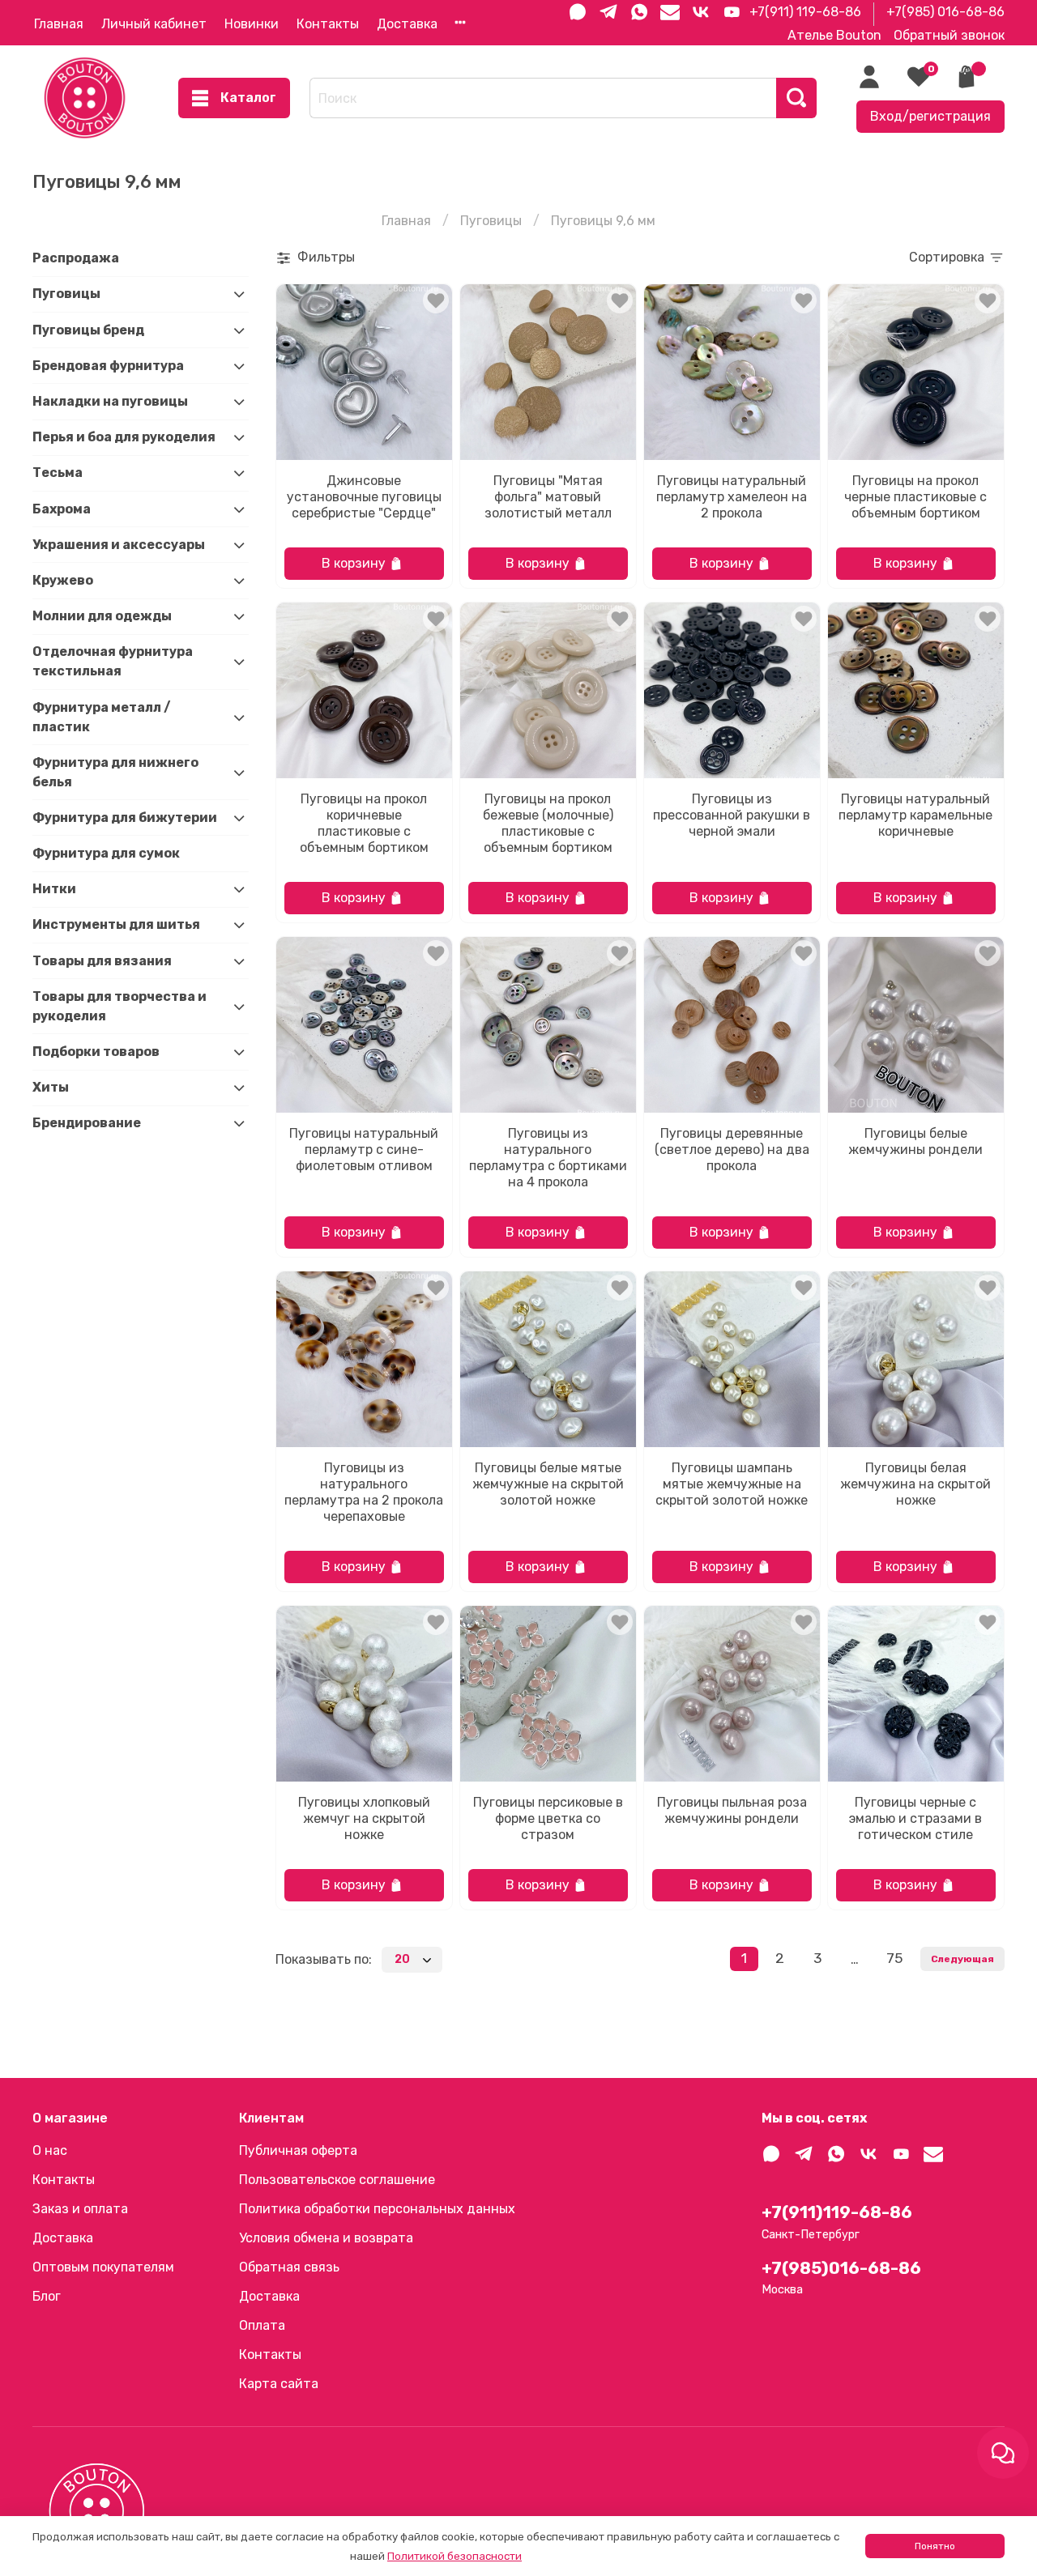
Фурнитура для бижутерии (125, 818)
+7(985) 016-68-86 (945, 12)
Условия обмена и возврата (326, 2238)
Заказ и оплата (80, 2209)
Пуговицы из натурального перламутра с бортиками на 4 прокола (548, 1158)
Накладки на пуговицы (110, 401)
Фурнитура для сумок (106, 853)
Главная (59, 24)
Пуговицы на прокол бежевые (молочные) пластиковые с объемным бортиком (548, 823)
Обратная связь (289, 2267)
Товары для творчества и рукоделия (119, 1006)
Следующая (962, 1959)
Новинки (252, 24)
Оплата (262, 2325)
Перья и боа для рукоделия (124, 437)
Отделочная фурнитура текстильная (113, 661)
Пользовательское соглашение (337, 2180)
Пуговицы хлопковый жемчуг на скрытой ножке (364, 1818)
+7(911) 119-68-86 (805, 12)
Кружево (63, 580)
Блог (47, 2296)
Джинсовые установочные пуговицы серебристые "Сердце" (364, 497)
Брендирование (87, 1123)
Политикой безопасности (454, 2556)
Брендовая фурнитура (108, 366)
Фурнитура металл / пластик (102, 717)
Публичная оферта (298, 2150)
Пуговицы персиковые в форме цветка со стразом (548, 1818)
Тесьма (58, 473)
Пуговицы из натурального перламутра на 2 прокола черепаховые (364, 1492)
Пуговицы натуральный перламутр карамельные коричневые (915, 815)
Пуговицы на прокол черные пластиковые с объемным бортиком (915, 497)
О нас (50, 2150)
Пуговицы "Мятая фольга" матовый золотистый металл (548, 497)
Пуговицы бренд (88, 330)
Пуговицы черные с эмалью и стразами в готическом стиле (915, 1818)
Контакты (328, 24)
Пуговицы (491, 221)
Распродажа (76, 258)
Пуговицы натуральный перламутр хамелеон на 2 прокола (732, 497)
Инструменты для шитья (116, 924)
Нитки (54, 889)
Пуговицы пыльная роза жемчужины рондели (732, 1810)
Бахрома (62, 509)
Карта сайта (279, 2384)
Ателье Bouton (834, 35)
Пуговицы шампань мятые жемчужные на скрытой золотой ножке (732, 1484)
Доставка (407, 24)
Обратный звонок (949, 35)
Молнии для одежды (102, 616)
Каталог (248, 98)
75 (894, 1958)
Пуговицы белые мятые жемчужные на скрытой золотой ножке (548, 1484)
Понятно (935, 2546)
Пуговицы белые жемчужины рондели (915, 1141)
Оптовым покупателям (103, 2267)
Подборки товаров (96, 1052)
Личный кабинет (154, 24)
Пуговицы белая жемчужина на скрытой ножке (915, 1484)
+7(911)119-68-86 (837, 2212)
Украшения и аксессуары (119, 545)
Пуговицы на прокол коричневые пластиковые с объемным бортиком (364, 823)
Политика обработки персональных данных (377, 2209)
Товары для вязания (102, 961)
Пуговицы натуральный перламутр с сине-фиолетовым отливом (364, 1150)
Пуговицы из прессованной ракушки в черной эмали (732, 815)
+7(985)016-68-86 (841, 2268)
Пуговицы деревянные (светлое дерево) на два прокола (732, 1150)
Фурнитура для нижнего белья (115, 772)
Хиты (51, 1087)
